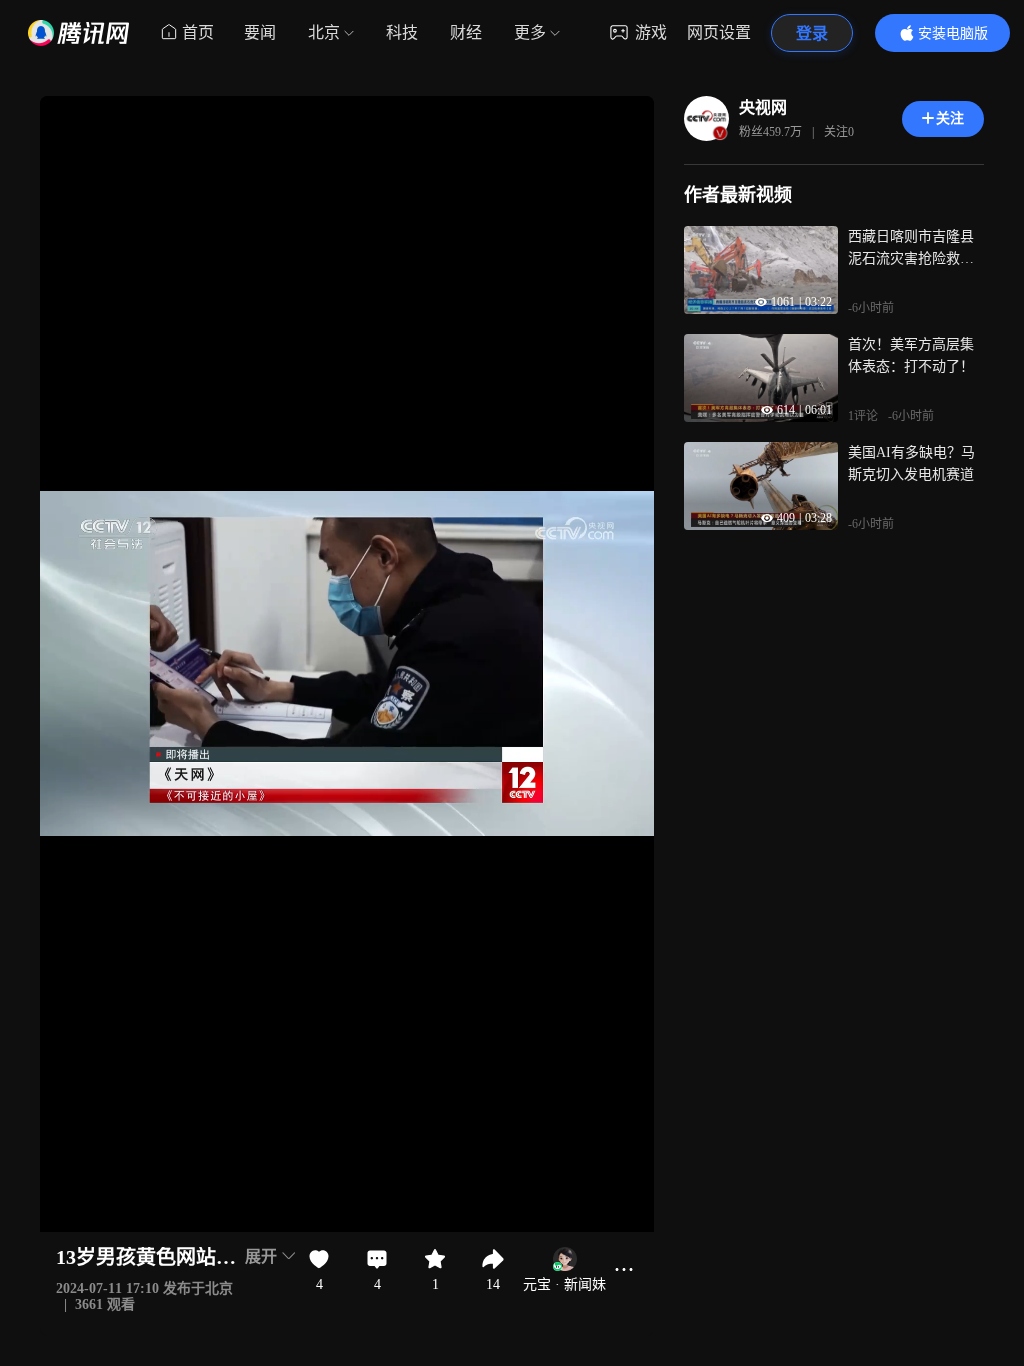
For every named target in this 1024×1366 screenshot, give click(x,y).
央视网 (763, 107)
